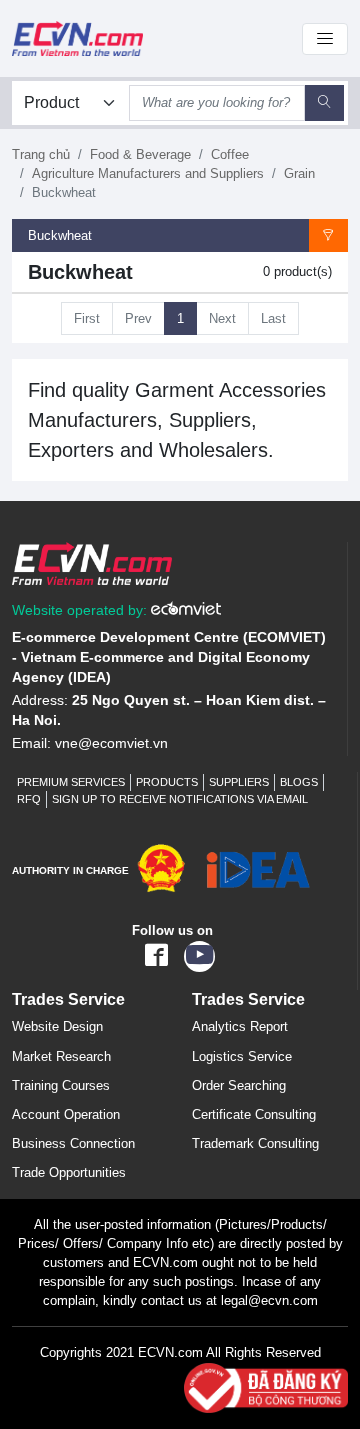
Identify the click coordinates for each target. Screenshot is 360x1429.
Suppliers (239, 782)
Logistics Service (242, 1056)
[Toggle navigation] (325, 39)
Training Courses (61, 1085)
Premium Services (71, 782)
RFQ (29, 799)
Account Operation (66, 1114)
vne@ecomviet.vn (111, 743)
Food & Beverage (140, 154)
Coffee (230, 154)
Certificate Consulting (254, 1114)
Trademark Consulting (255, 1143)
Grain (299, 173)
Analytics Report (240, 1026)
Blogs (299, 782)
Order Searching (239, 1085)
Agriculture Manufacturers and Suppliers (148, 173)
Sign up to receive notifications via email (180, 799)
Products (167, 782)
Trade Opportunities (69, 1172)
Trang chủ (41, 154)
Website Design (57, 1026)
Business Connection (73, 1143)
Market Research (61, 1056)
